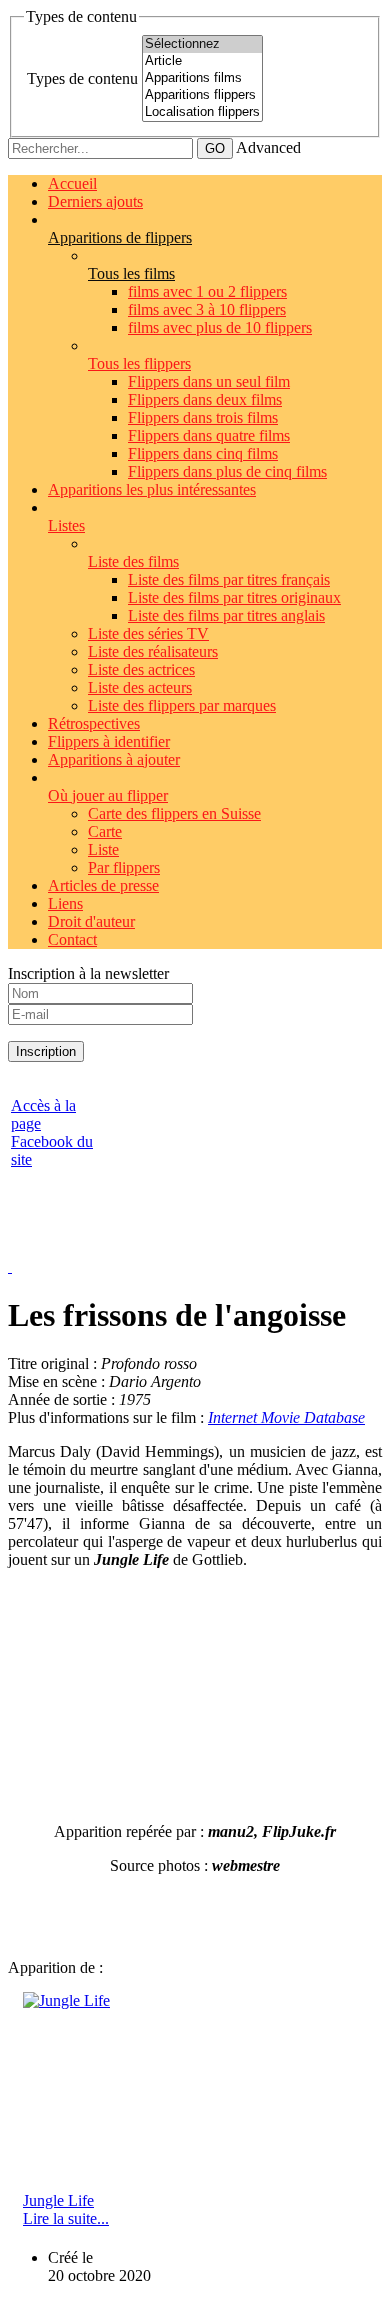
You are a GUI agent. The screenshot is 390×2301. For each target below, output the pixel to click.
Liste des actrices (141, 669)
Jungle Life (58, 2200)
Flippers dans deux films (205, 399)
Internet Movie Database (286, 1417)
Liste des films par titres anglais (226, 615)
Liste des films (133, 561)
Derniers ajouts (95, 201)
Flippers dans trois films (203, 417)
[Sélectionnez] (202, 44)
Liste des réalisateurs (153, 651)
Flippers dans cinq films (203, 453)
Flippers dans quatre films (209, 435)
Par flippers (124, 867)
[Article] (202, 61)
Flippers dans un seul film (209, 381)
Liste (103, 849)
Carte (105, 831)
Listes (66, 525)
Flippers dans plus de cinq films (227, 471)
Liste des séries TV (148, 633)
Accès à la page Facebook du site (52, 1132)
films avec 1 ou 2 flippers (207, 291)
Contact (72, 939)
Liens (65, 903)
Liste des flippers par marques (182, 705)
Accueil (72, 183)
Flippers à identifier (109, 741)
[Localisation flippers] (202, 112)
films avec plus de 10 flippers (220, 327)
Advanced (268, 147)
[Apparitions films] (202, 78)
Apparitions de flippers (120, 237)
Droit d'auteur (91, 921)
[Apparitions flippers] (202, 95)
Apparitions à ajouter (114, 759)
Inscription (46, 1051)
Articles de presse (103, 885)
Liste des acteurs (140, 687)
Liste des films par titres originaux (234, 597)
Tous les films (131, 273)
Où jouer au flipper (108, 795)
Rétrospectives (94, 723)
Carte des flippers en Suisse (174, 813)
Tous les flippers (139, 363)
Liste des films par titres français (229, 579)
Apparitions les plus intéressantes (152, 489)
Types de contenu (82, 78)
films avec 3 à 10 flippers (207, 309)
